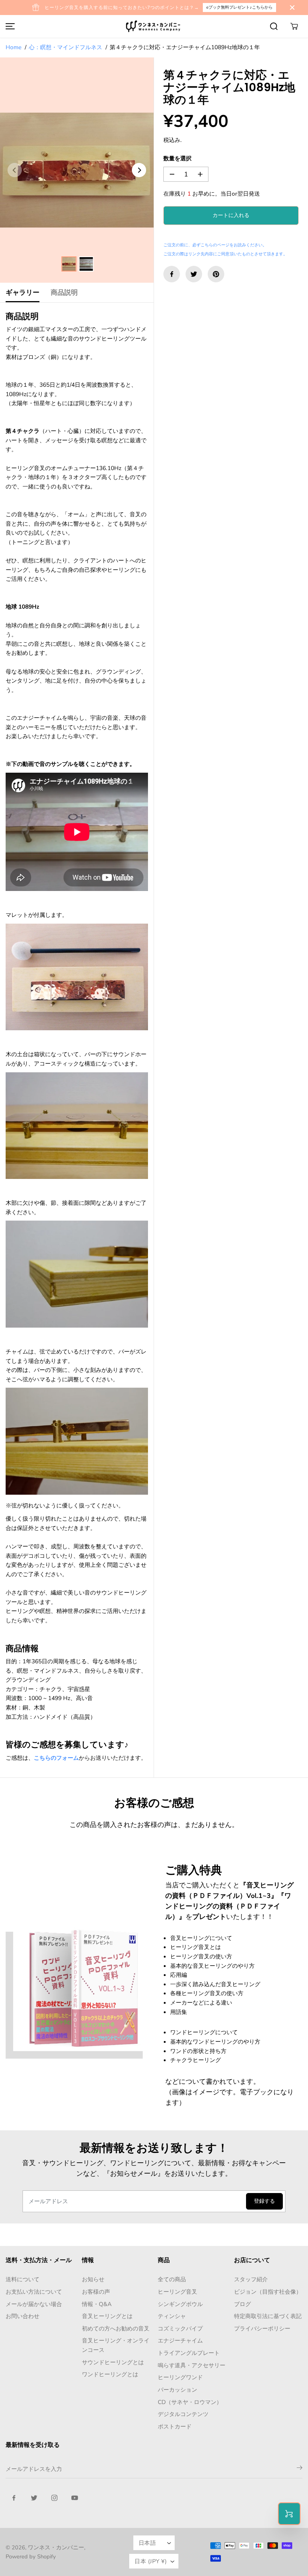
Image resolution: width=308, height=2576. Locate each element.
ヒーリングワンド (180, 2377)
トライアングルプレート (189, 2353)
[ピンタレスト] (216, 274)
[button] (9, 26)
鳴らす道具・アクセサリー (192, 2365)
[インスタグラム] (54, 2498)
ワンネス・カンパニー (56, 2547)
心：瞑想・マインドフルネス (66, 47)
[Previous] (15, 170)
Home (14, 47)
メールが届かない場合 (34, 2304)
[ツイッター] (194, 274)
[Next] (139, 170)
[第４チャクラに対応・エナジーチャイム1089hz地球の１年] (77, 170)
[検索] (274, 26)
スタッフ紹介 (251, 2279)
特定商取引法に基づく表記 (268, 2316)
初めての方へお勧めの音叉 (116, 2328)
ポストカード (175, 2426)
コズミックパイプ (180, 2328)
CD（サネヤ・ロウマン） (190, 2402)
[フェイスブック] (172, 274)
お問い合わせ (23, 2316)
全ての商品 (172, 2279)
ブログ (242, 2304)
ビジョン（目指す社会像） (268, 2292)
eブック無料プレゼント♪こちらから (239, 7)
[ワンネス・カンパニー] (154, 26)
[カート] (294, 26)
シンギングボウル (180, 2304)
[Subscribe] (300, 2469)
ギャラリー (23, 292)
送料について (23, 2279)
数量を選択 (177, 158)
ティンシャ (172, 2316)
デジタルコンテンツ (183, 2414)
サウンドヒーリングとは (113, 2362)
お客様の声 (96, 2292)
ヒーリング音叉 (177, 2292)
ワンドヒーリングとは (110, 2374)
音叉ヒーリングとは (107, 2316)
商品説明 (64, 292)
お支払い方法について (34, 2292)
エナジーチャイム (180, 2340)
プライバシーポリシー (262, 2328)
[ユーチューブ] (75, 2498)
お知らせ (93, 2279)
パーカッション (177, 2390)
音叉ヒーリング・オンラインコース (116, 2345)
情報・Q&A (97, 2304)
